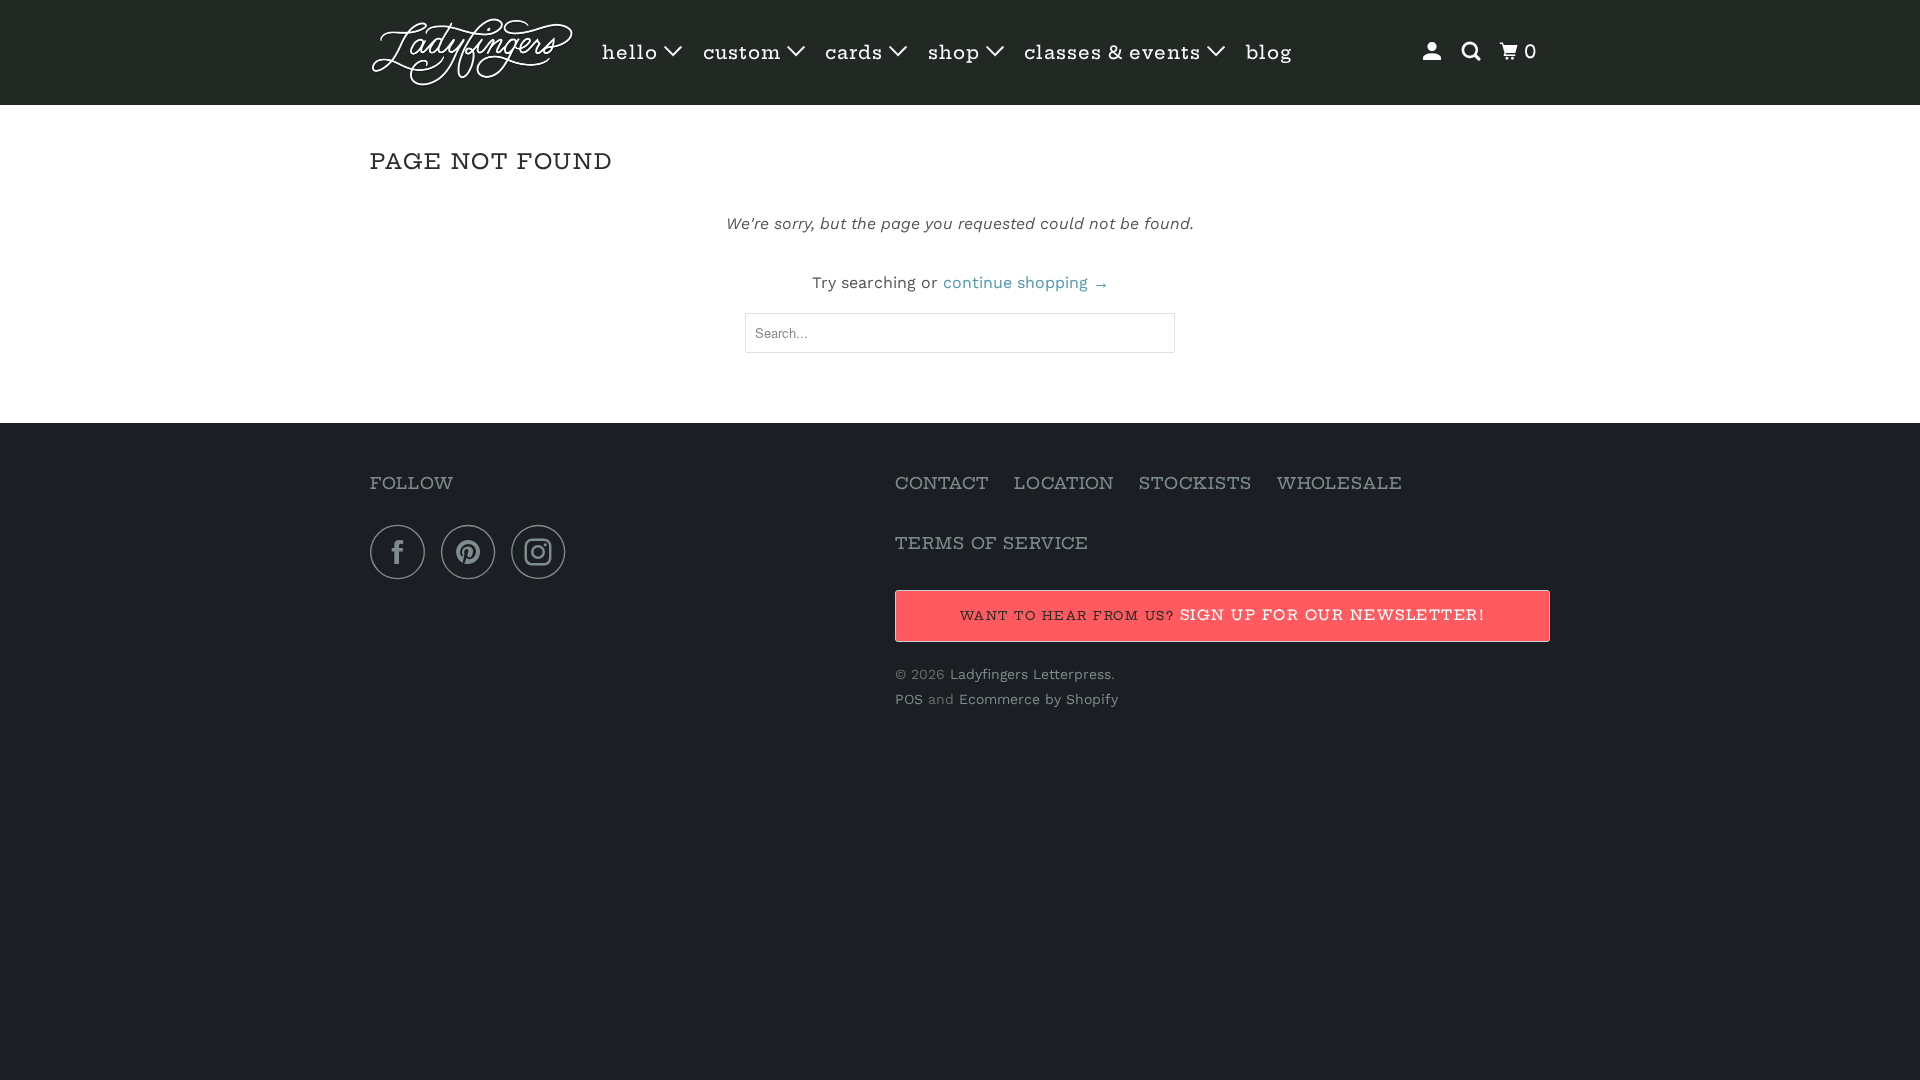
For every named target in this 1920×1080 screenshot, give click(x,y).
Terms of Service (992, 543)
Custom (745, 52)
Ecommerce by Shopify (1038, 699)
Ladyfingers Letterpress (1030, 674)
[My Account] (1434, 52)
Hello (633, 52)
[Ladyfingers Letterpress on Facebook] (403, 551)
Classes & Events (1115, 52)
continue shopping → (1026, 282)
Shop (957, 52)
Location (1064, 483)
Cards (857, 52)
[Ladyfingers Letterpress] (472, 52)
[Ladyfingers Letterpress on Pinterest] (473, 551)
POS (909, 699)
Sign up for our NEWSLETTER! (1333, 615)
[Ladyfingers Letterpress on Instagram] (544, 551)
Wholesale (1340, 483)
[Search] (1473, 52)
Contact (942, 483)
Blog (1269, 52)
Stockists (1195, 483)
